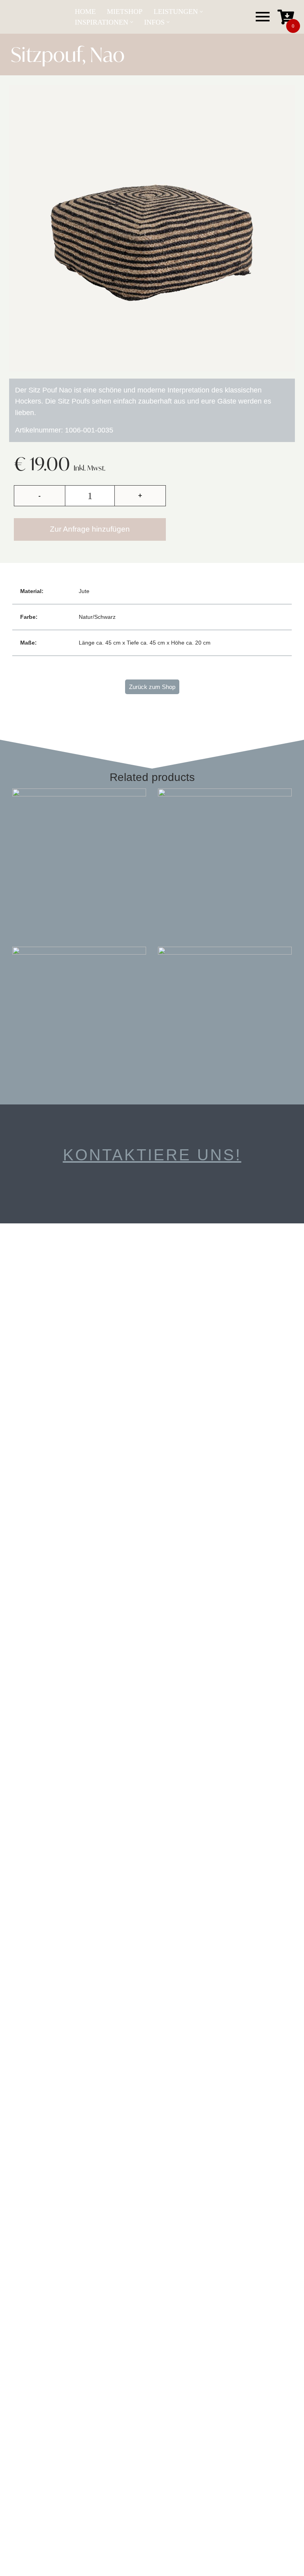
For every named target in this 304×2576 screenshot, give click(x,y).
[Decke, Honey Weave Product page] (225, 1014)
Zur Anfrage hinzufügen (90, 529)
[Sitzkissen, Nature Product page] (79, 855)
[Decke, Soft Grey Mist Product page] (79, 1014)
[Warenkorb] (286, 17)
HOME (85, 11)
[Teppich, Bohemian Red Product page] (225, 855)
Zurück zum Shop (152, 687)
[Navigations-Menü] (263, 17)
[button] (201, 12)
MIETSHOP (125, 11)
